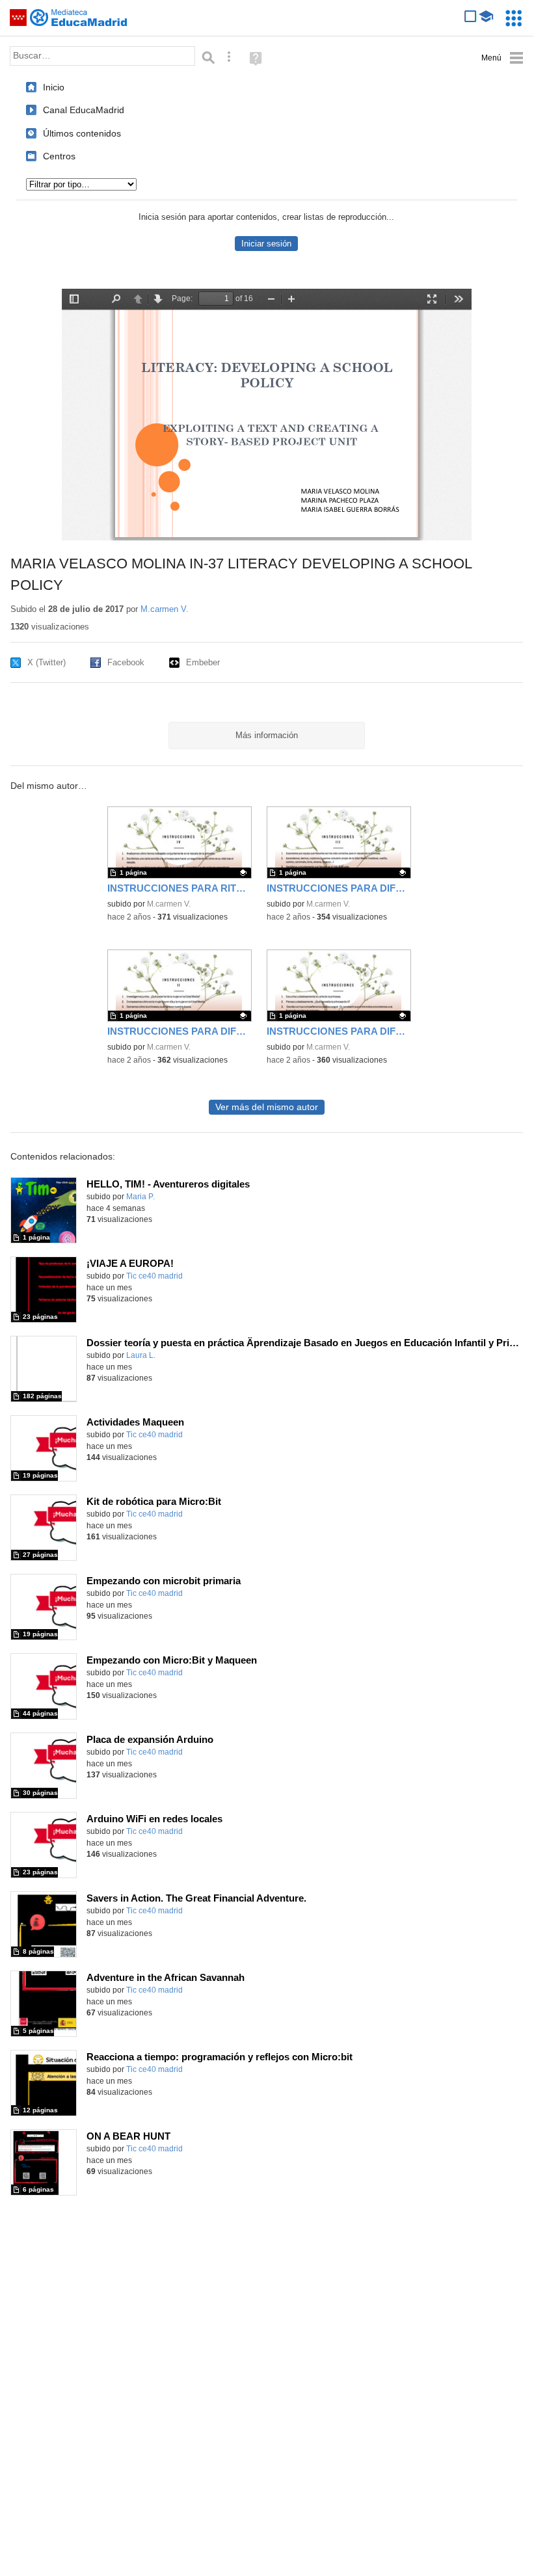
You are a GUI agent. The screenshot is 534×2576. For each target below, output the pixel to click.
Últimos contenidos (82, 133)
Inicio (54, 87)
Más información (267, 735)
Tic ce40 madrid (154, 1276)
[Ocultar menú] (502, 58)
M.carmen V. (165, 609)
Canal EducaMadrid (84, 110)
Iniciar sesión (266, 244)
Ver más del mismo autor (267, 1107)
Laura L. (141, 1355)
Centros (59, 156)
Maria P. (140, 1197)
